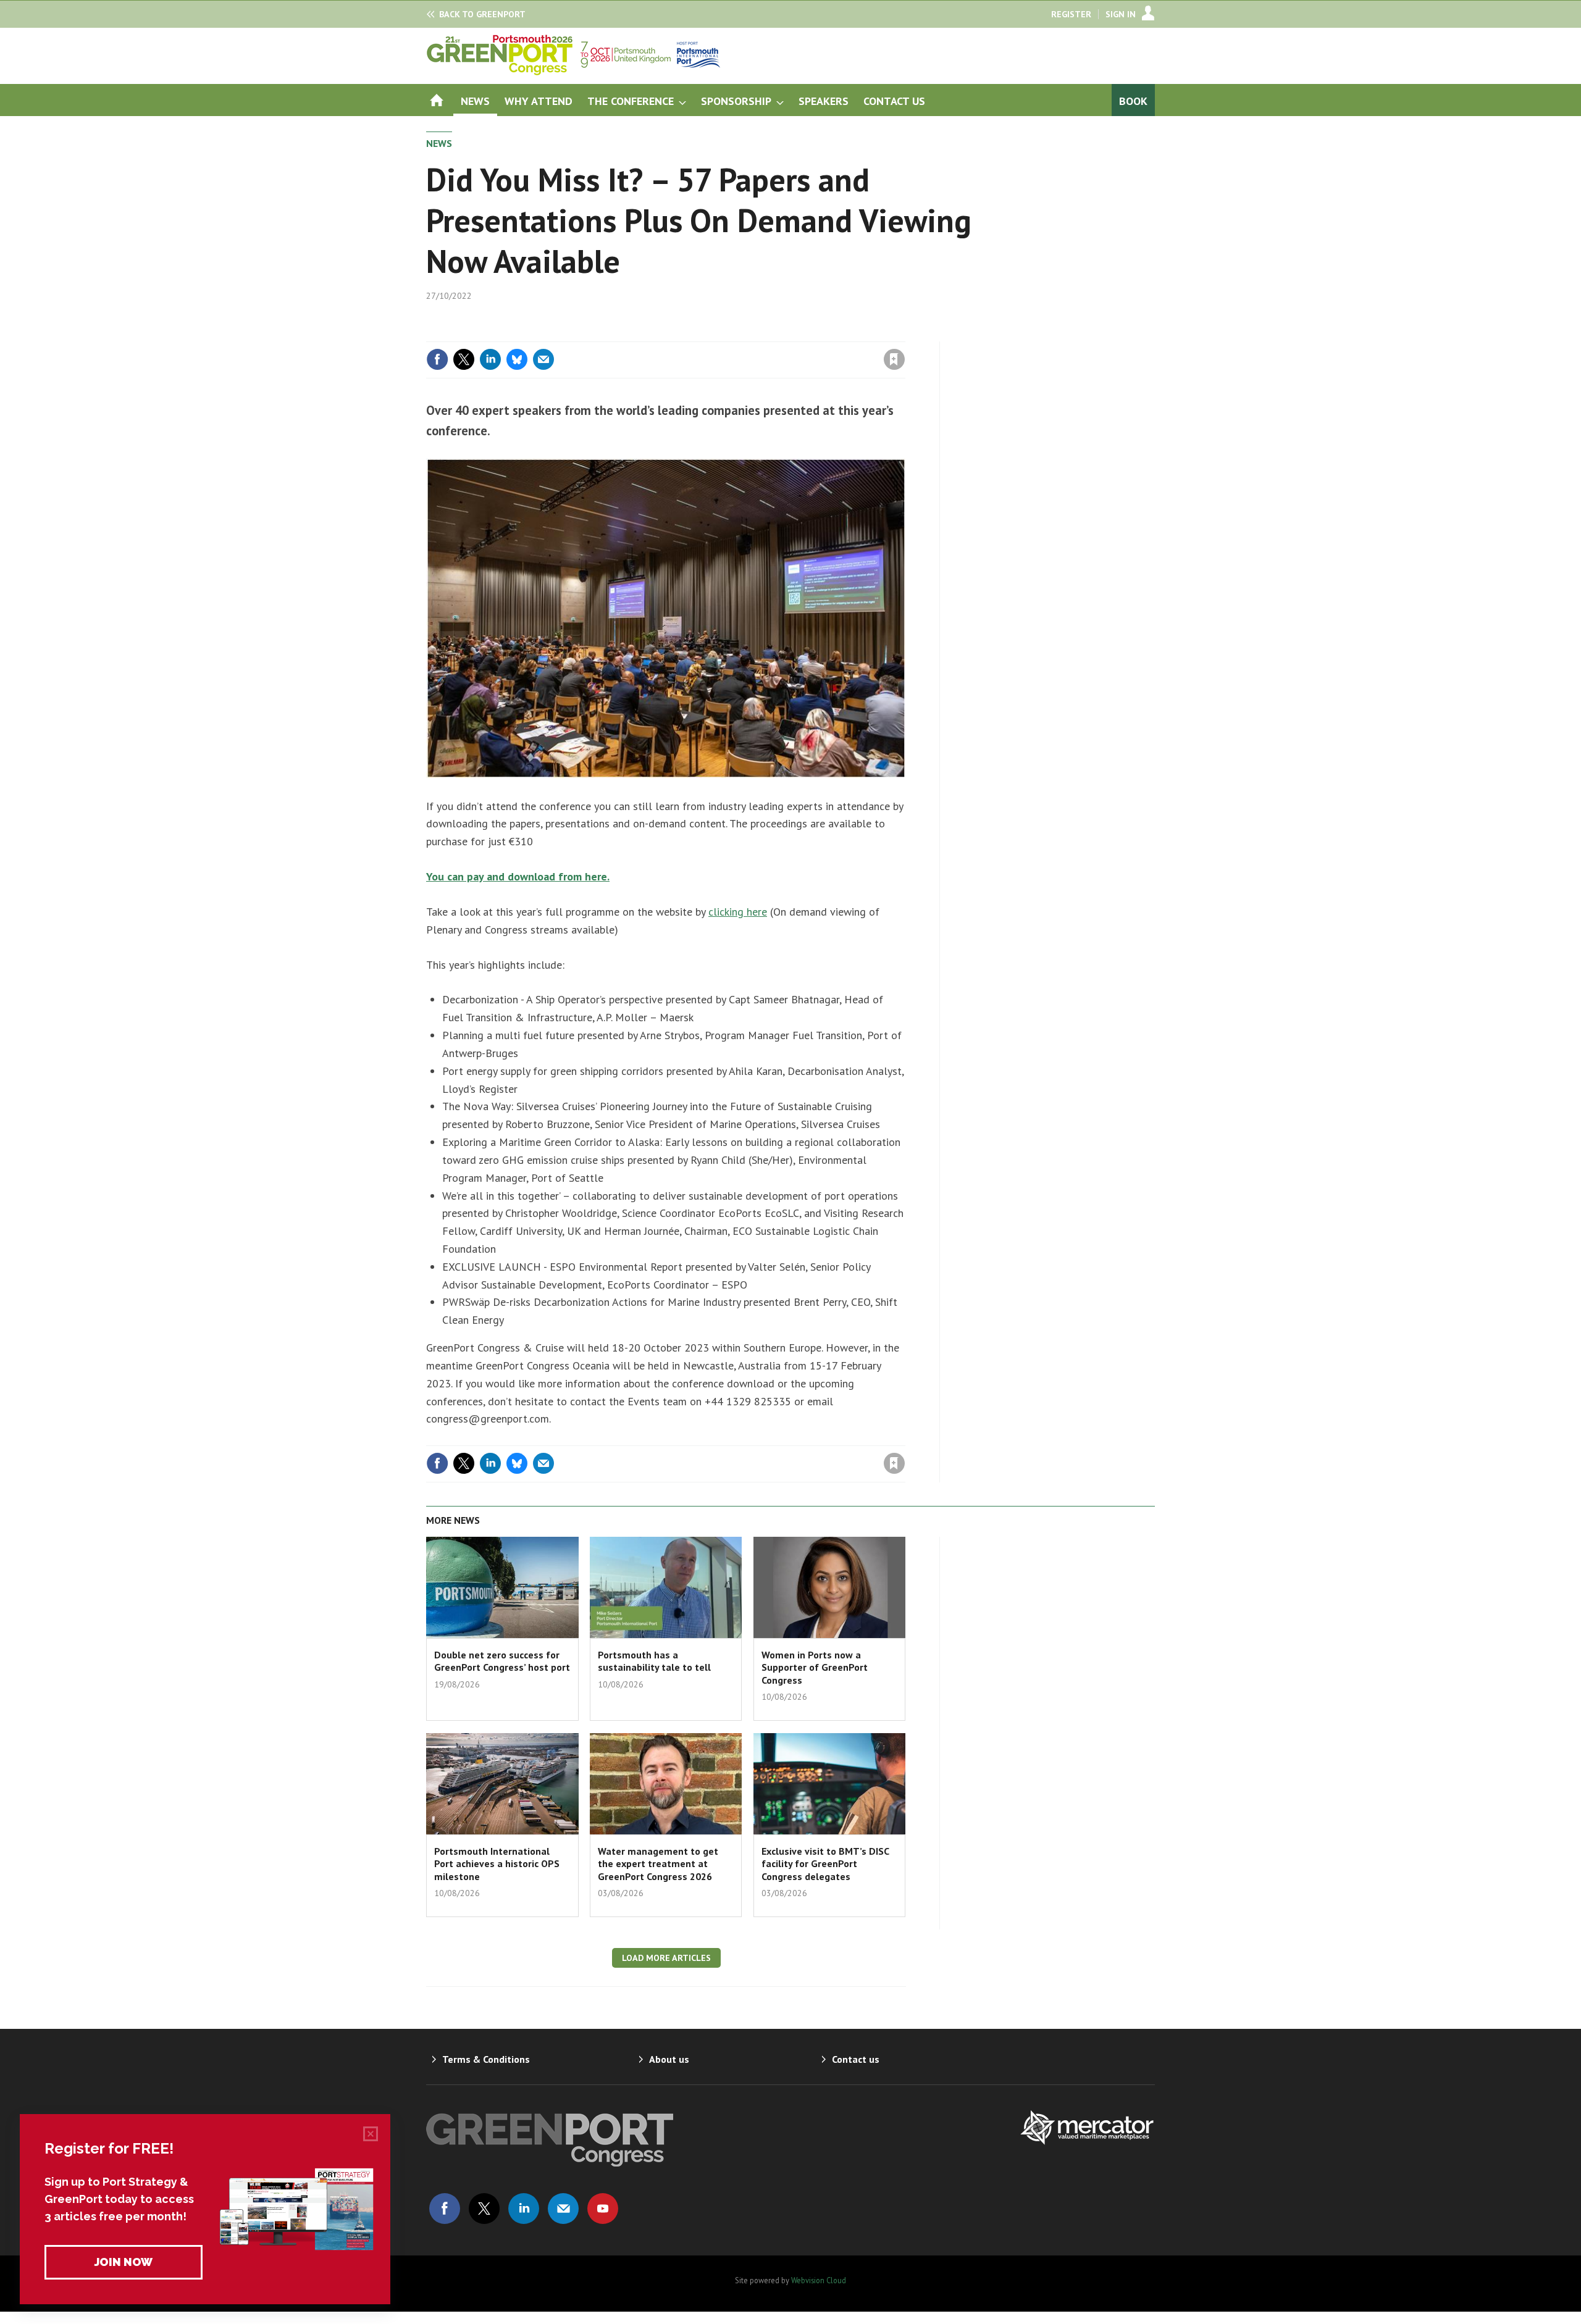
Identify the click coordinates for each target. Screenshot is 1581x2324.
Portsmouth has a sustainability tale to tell (654, 1661)
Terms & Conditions (486, 2059)
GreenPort (482, 14)
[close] (904, 334)
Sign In (1121, 14)
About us (669, 2059)
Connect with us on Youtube (603, 2209)
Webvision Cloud (819, 2280)
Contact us (856, 2059)
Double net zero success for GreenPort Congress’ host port (502, 1661)
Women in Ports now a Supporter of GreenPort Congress (815, 1667)
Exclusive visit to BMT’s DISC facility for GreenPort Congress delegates (825, 1864)
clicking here (738, 912)
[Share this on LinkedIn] (490, 359)
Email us (563, 2209)
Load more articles (666, 1958)
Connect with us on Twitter (484, 2209)
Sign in (749, 334)
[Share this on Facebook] (437, 359)
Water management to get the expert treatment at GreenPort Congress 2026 (658, 1864)
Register (1071, 14)
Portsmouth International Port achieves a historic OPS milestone (497, 1864)
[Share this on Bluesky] (517, 359)
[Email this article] (543, 359)
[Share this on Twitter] (464, 359)
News (439, 143)
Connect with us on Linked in (524, 2209)
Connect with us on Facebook (445, 2209)
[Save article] (894, 359)
